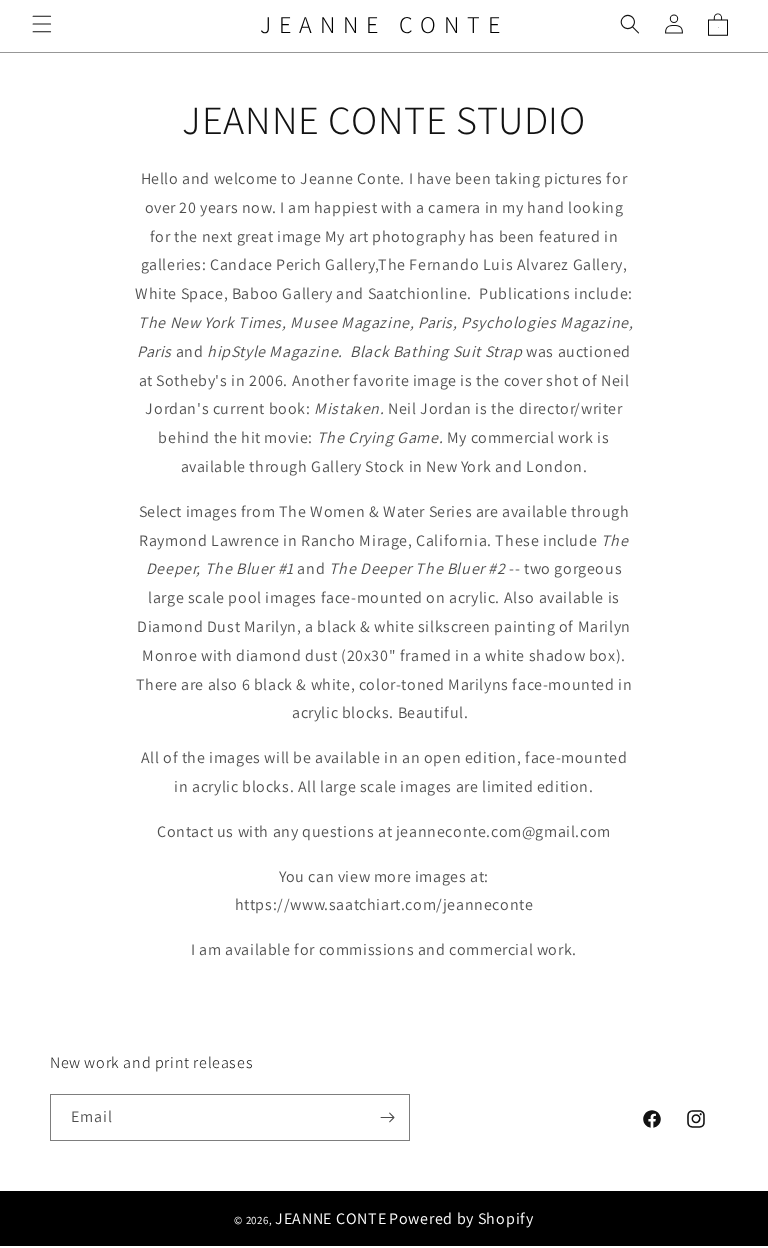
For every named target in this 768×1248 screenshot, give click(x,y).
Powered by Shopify (461, 1218)
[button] (42, 24)
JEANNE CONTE (330, 1218)
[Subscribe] (387, 1117)
